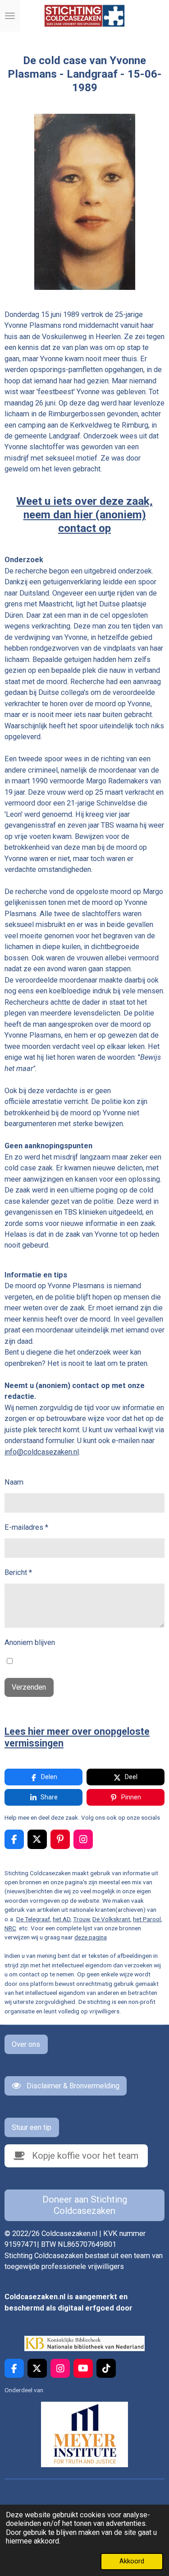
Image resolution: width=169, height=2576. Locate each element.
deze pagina (91, 1937)
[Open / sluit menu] (10, 16)
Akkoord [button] (132, 2561)
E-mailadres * (26, 1527)
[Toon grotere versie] (85, 202)
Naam (14, 1482)
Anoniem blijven (30, 1642)
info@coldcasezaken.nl (42, 1452)
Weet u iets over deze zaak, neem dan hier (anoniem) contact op (84, 515)
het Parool (147, 1919)
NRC (10, 1928)
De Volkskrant (111, 1919)
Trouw (81, 1919)
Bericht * (18, 1572)
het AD (62, 1919)
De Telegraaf (33, 1919)
